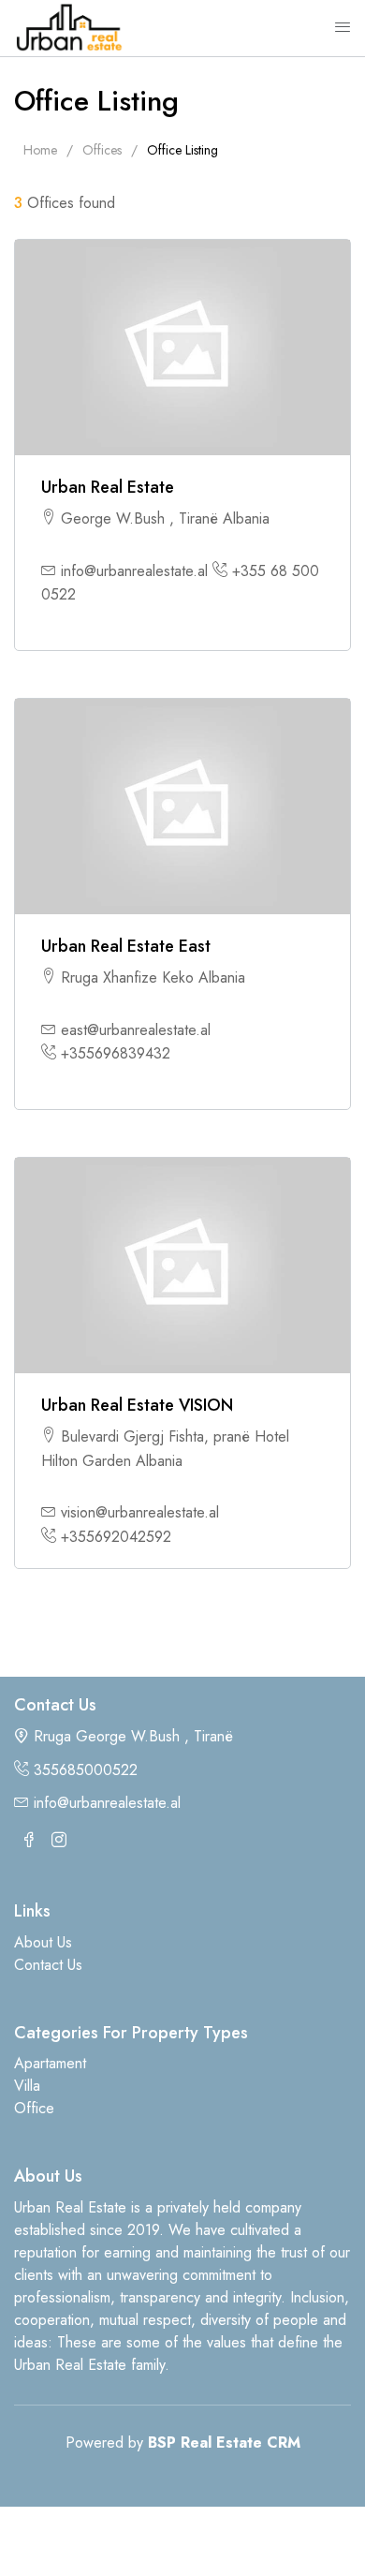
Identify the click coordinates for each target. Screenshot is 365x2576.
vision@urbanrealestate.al (140, 1512)
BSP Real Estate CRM (224, 2443)
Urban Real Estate (108, 488)
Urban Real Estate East (126, 947)
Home (40, 150)
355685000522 (86, 1770)
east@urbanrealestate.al (136, 1030)
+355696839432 (116, 1053)
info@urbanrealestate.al (134, 571)
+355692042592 (116, 1537)
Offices (102, 150)
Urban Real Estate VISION (137, 1406)
